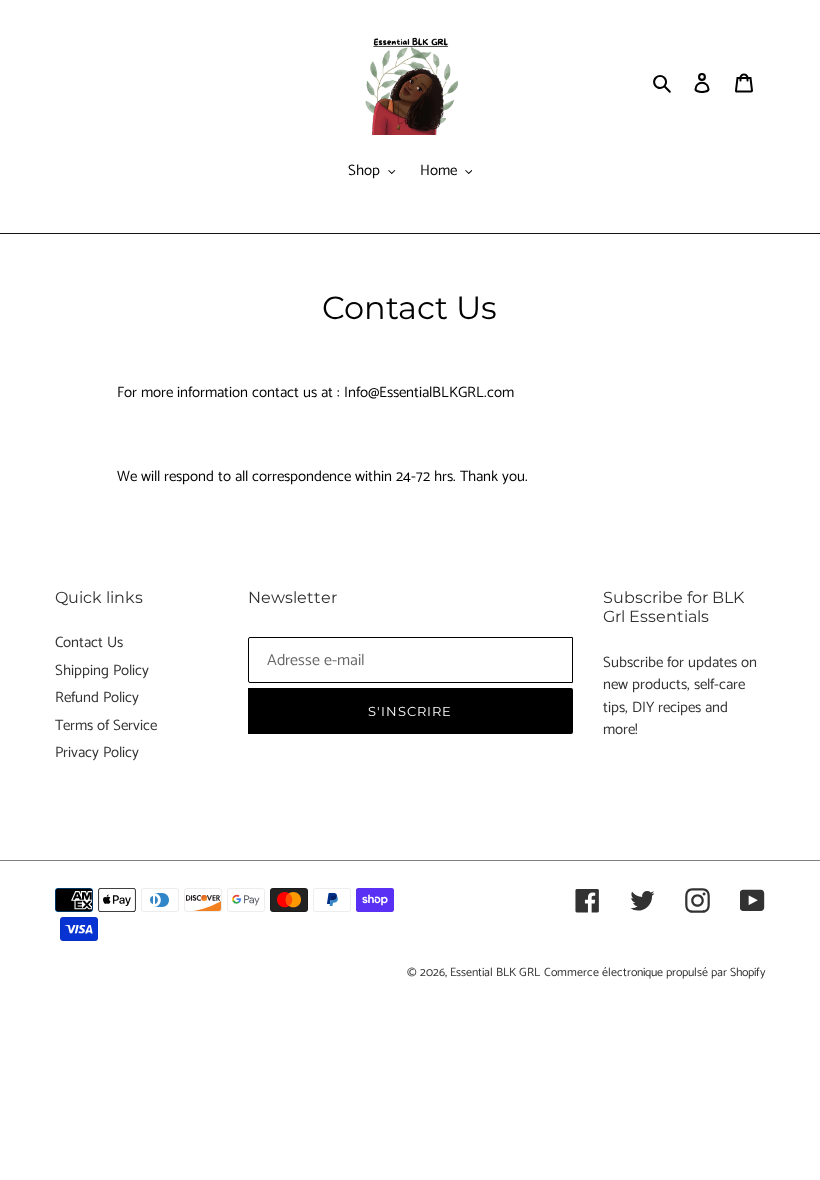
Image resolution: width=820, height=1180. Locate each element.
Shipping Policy (102, 670)
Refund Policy (97, 697)
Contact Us (89, 642)
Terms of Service (106, 725)
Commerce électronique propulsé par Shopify (654, 972)
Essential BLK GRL (495, 972)
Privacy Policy (97, 752)
